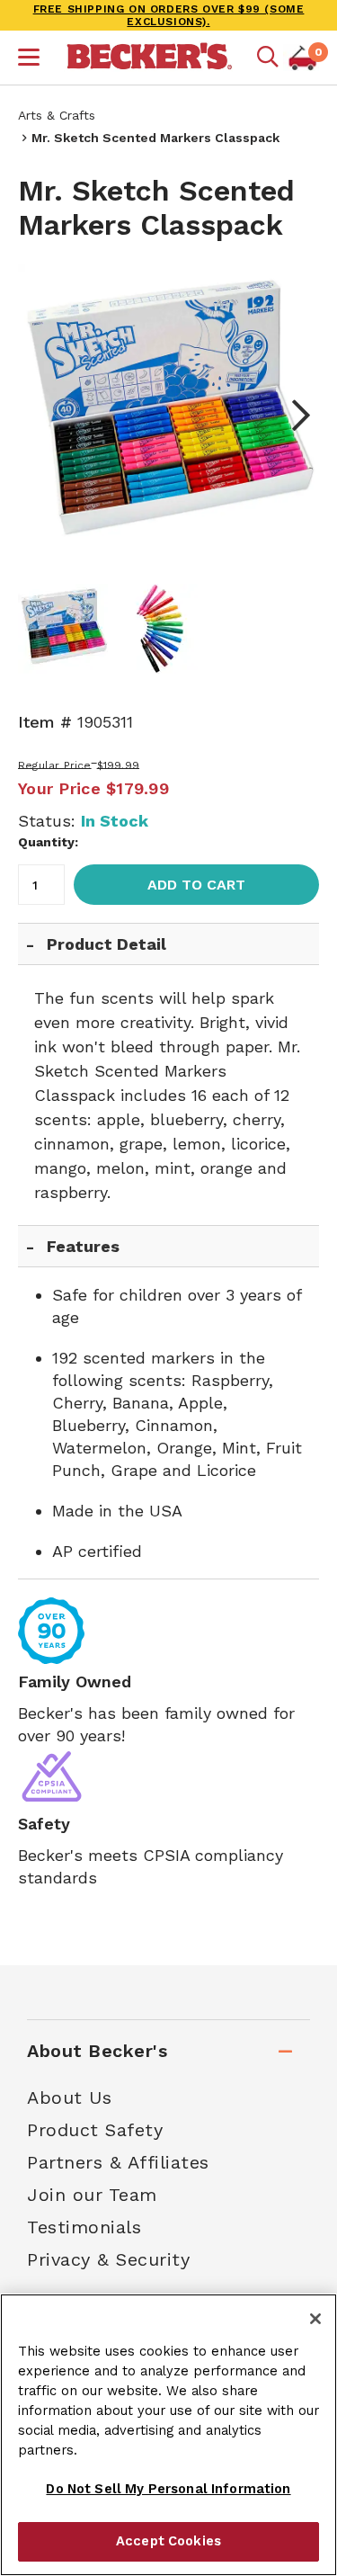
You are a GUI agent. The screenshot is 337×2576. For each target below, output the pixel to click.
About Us (69, 2097)
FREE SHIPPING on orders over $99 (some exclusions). (169, 15)
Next (292, 416)
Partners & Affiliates (118, 2162)
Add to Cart (196, 885)
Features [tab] (83, 1246)
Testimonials (84, 2227)
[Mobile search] (268, 58)
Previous (45, 416)
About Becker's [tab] (97, 2051)
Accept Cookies (168, 2541)
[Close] (315, 2319)
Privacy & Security (108, 2259)
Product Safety (95, 2130)
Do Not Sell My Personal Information (168, 2489)
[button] (29, 59)
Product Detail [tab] (106, 944)
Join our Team (92, 2195)
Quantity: (48, 842)
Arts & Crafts (57, 115)
